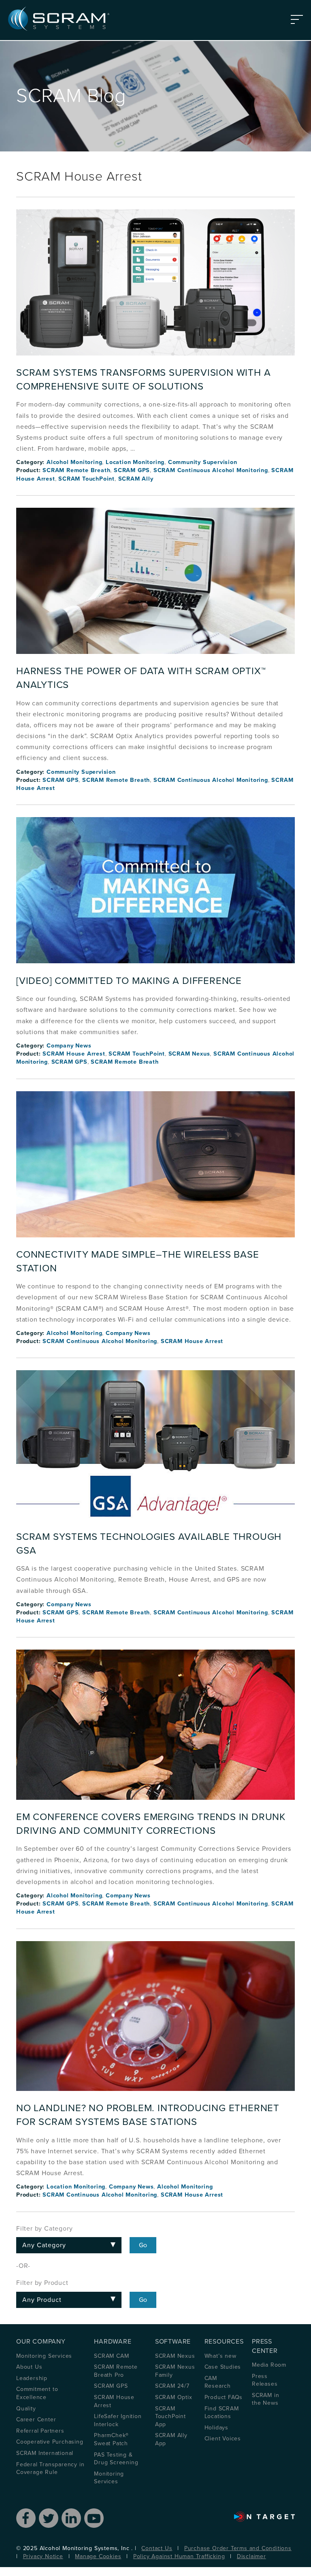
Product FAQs (224, 2397)
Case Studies (223, 2367)
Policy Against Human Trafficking (179, 2556)
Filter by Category (44, 2229)
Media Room (269, 2365)
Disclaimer (251, 2556)
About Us (29, 2367)
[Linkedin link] (71, 2518)
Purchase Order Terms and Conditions (238, 2548)
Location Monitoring (135, 462)
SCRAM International (45, 2453)
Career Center (36, 2420)
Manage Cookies (98, 2556)
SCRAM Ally (136, 479)
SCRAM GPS (132, 470)
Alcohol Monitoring (74, 462)
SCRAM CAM (111, 2356)
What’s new (220, 2356)
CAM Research (218, 2382)
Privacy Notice (43, 2556)
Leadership (32, 2378)
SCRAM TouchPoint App (170, 2416)
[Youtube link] (94, 2518)
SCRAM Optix (174, 2397)
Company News (69, 1046)
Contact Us (157, 2548)
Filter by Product (42, 2283)
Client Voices (223, 2439)
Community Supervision (203, 462)
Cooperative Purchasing (50, 2442)
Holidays (216, 2428)
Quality (26, 2409)
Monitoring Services (44, 2356)
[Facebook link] (26, 2518)
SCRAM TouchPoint (86, 479)
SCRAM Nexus (189, 1054)
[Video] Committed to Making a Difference (129, 981)
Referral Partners (40, 2431)
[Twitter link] (49, 2518)
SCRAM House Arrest (74, 1054)
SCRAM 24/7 (172, 2386)
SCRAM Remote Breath (76, 470)
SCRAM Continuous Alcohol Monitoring (211, 470)
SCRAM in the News (265, 2399)
